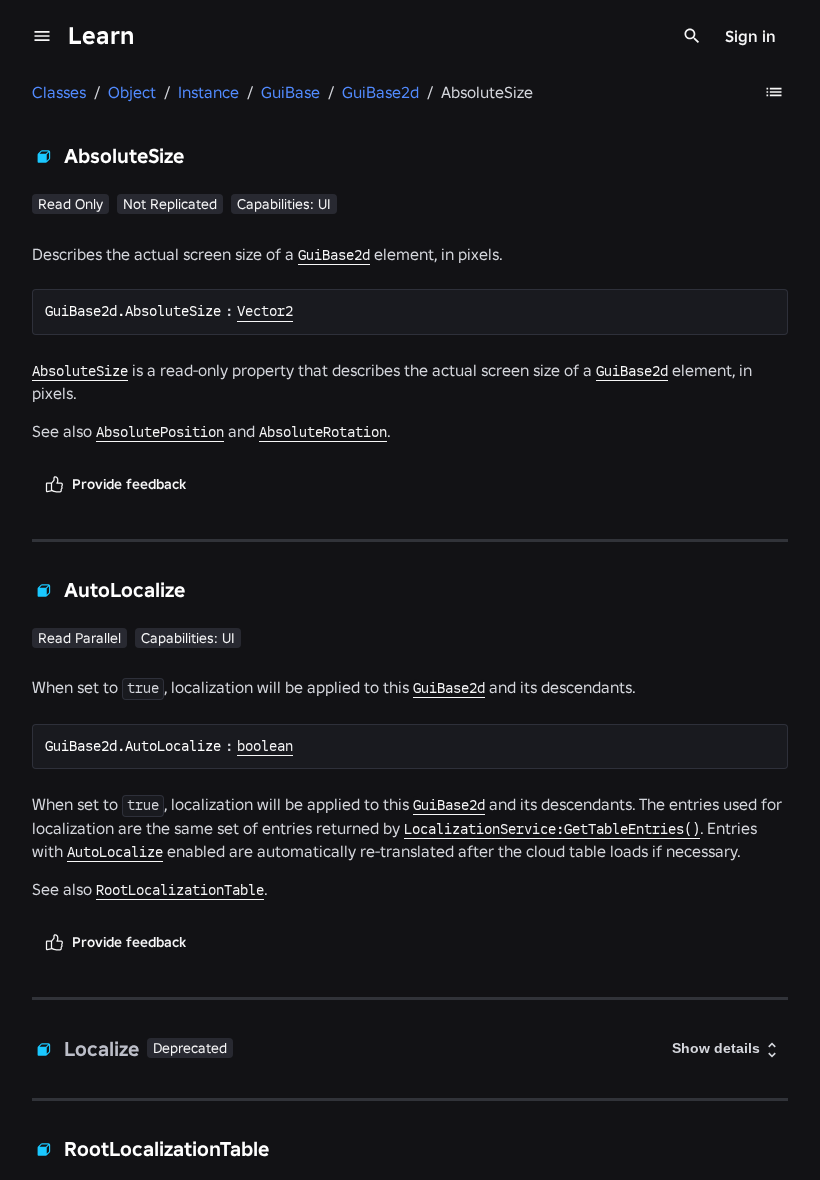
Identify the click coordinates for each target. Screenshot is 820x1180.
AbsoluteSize (80, 371)
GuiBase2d (334, 255)
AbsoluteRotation (323, 432)
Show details (716, 1048)
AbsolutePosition (160, 432)
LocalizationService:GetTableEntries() (552, 829)
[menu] (42, 36)
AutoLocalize (115, 852)
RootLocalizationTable (180, 890)
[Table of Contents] (774, 92)
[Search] (692, 36)
